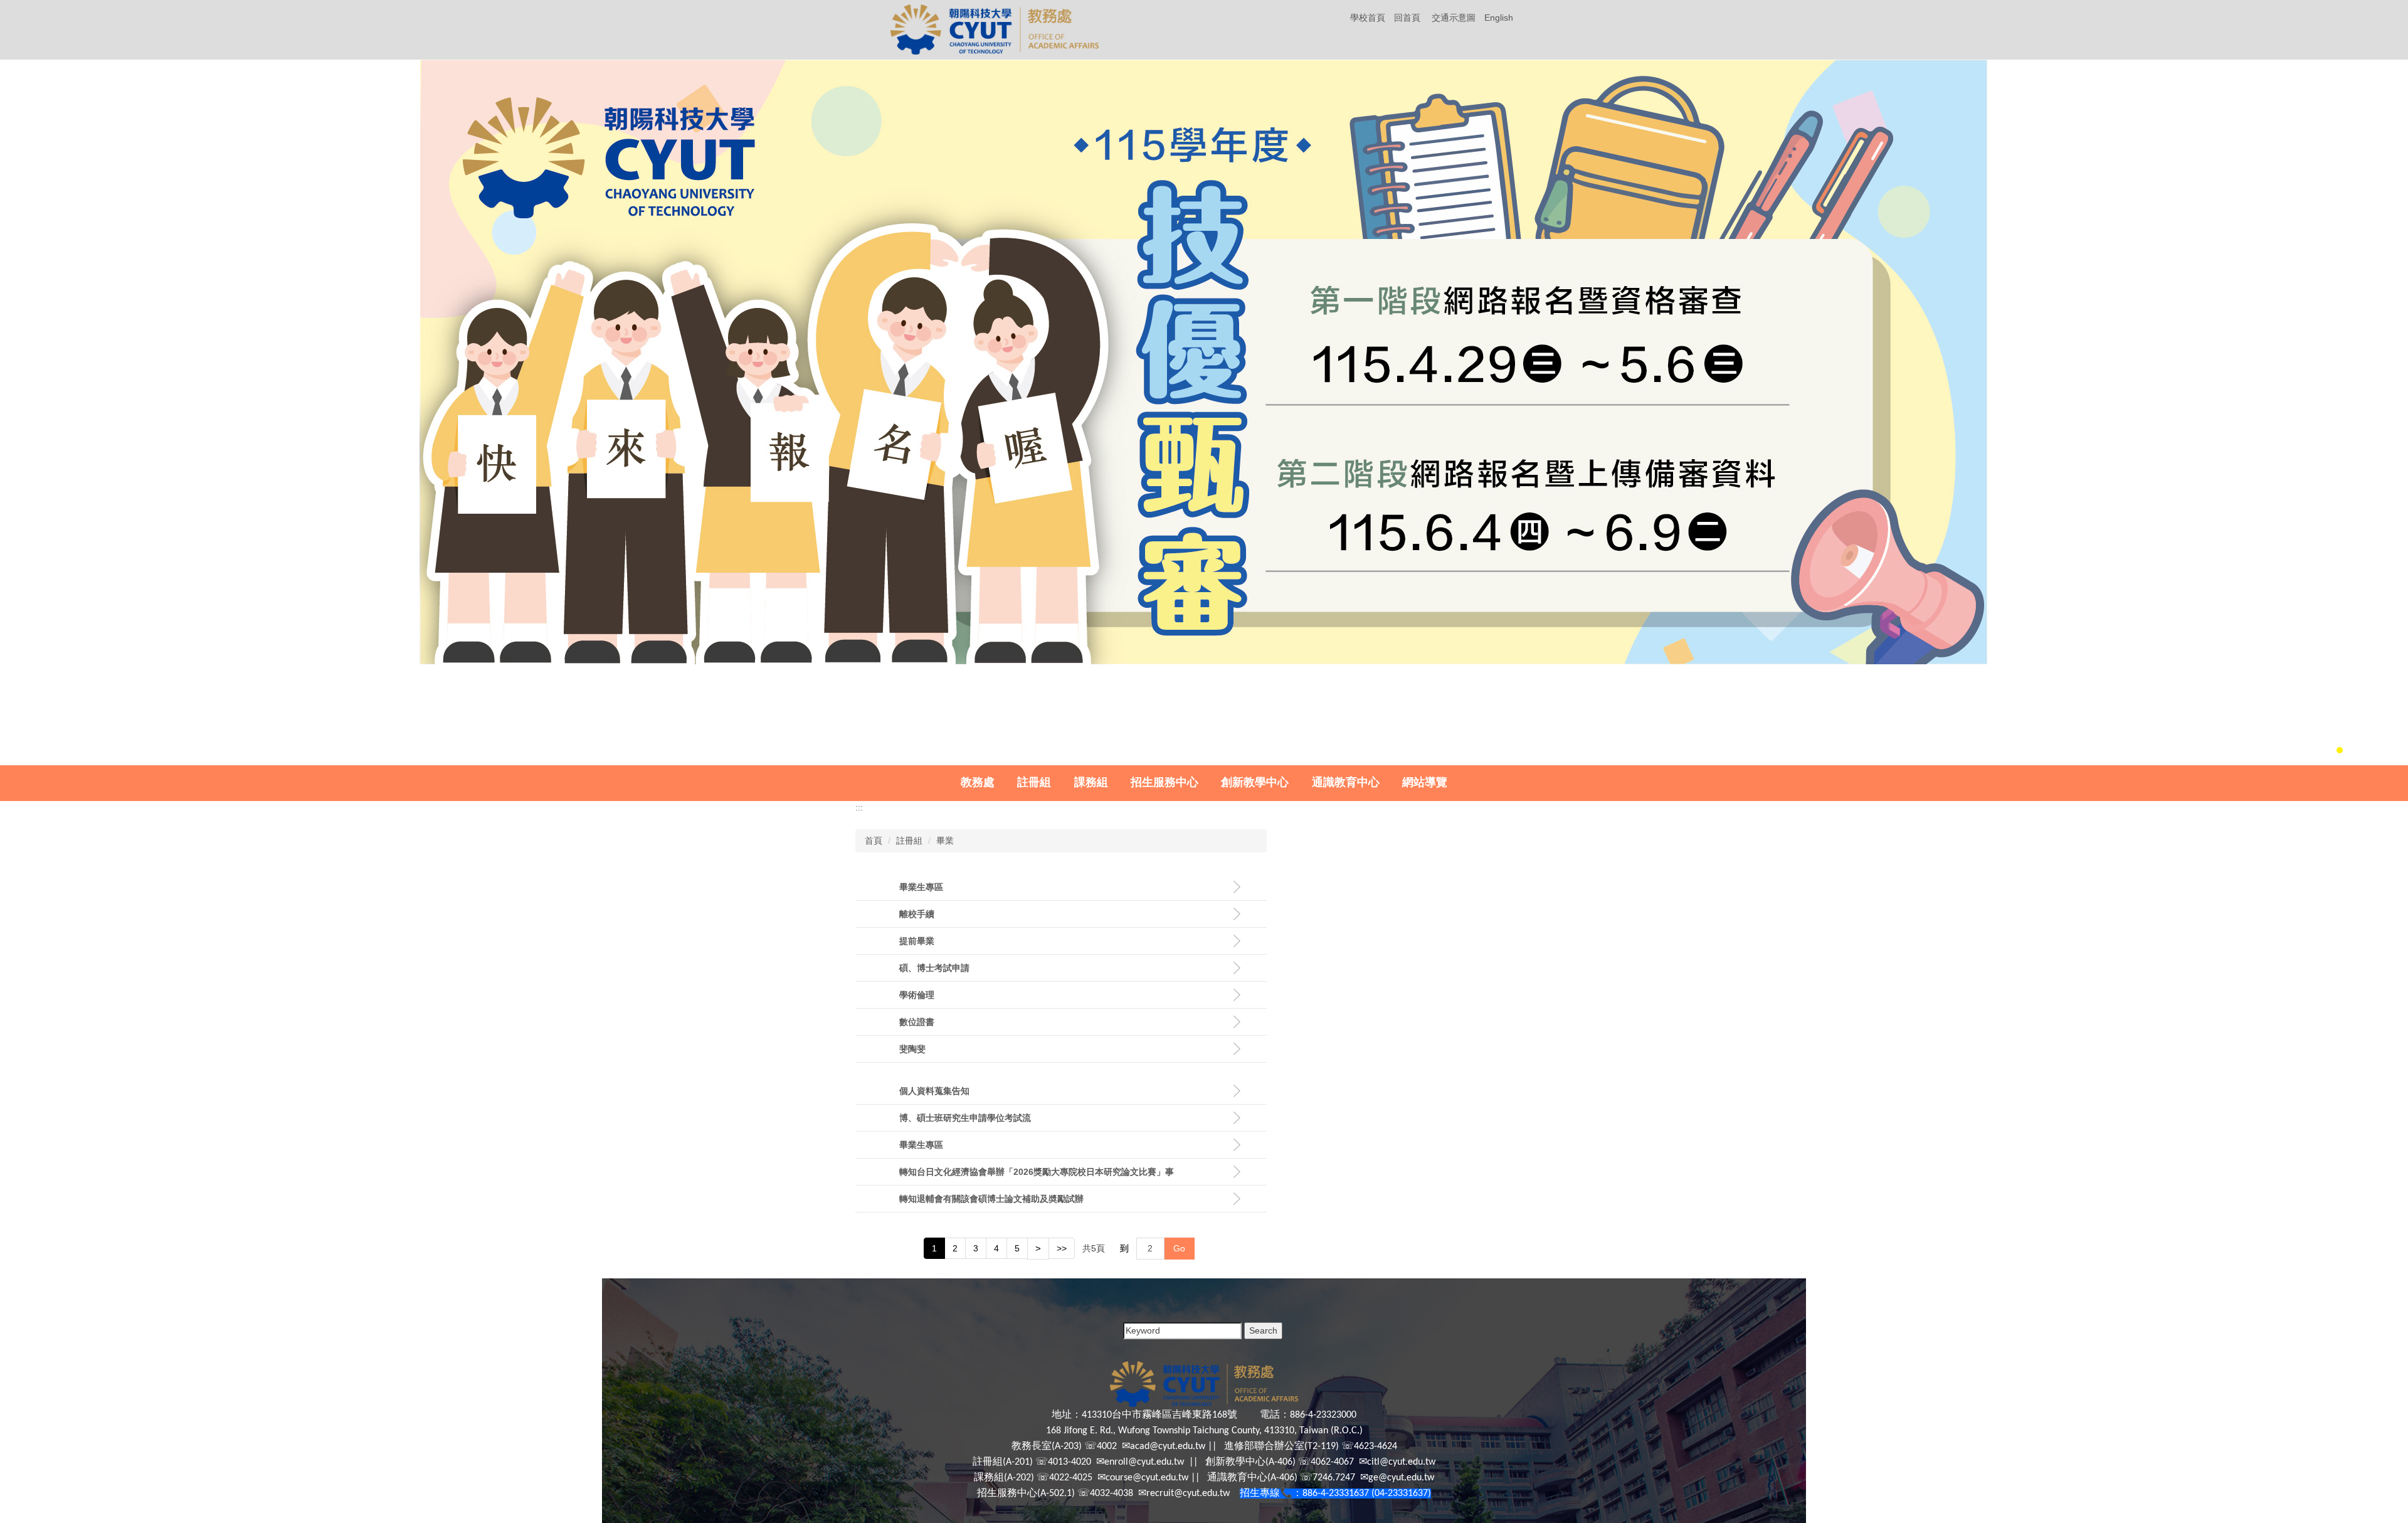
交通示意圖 (1454, 18)
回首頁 (1407, 18)
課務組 (1091, 782)
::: (859, 807)
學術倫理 (917, 995)
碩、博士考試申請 (934, 968)
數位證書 (917, 1022)
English (1499, 18)
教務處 (978, 782)
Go (1179, 1248)
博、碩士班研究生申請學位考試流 (965, 1118)
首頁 (874, 841)
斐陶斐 (912, 1049)
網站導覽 (1425, 782)
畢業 (945, 841)
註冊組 (1034, 782)
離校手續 (917, 914)
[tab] (2306, 750)
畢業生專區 (921, 887)
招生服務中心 (1164, 782)
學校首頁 (1368, 18)
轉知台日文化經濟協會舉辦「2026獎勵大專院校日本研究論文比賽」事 (1037, 1172)
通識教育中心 (1346, 782)
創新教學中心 (1255, 782)
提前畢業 (917, 941)
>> (1062, 1248)
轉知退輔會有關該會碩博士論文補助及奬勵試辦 (991, 1199)
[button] (24, 413)
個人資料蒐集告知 (934, 1091)
